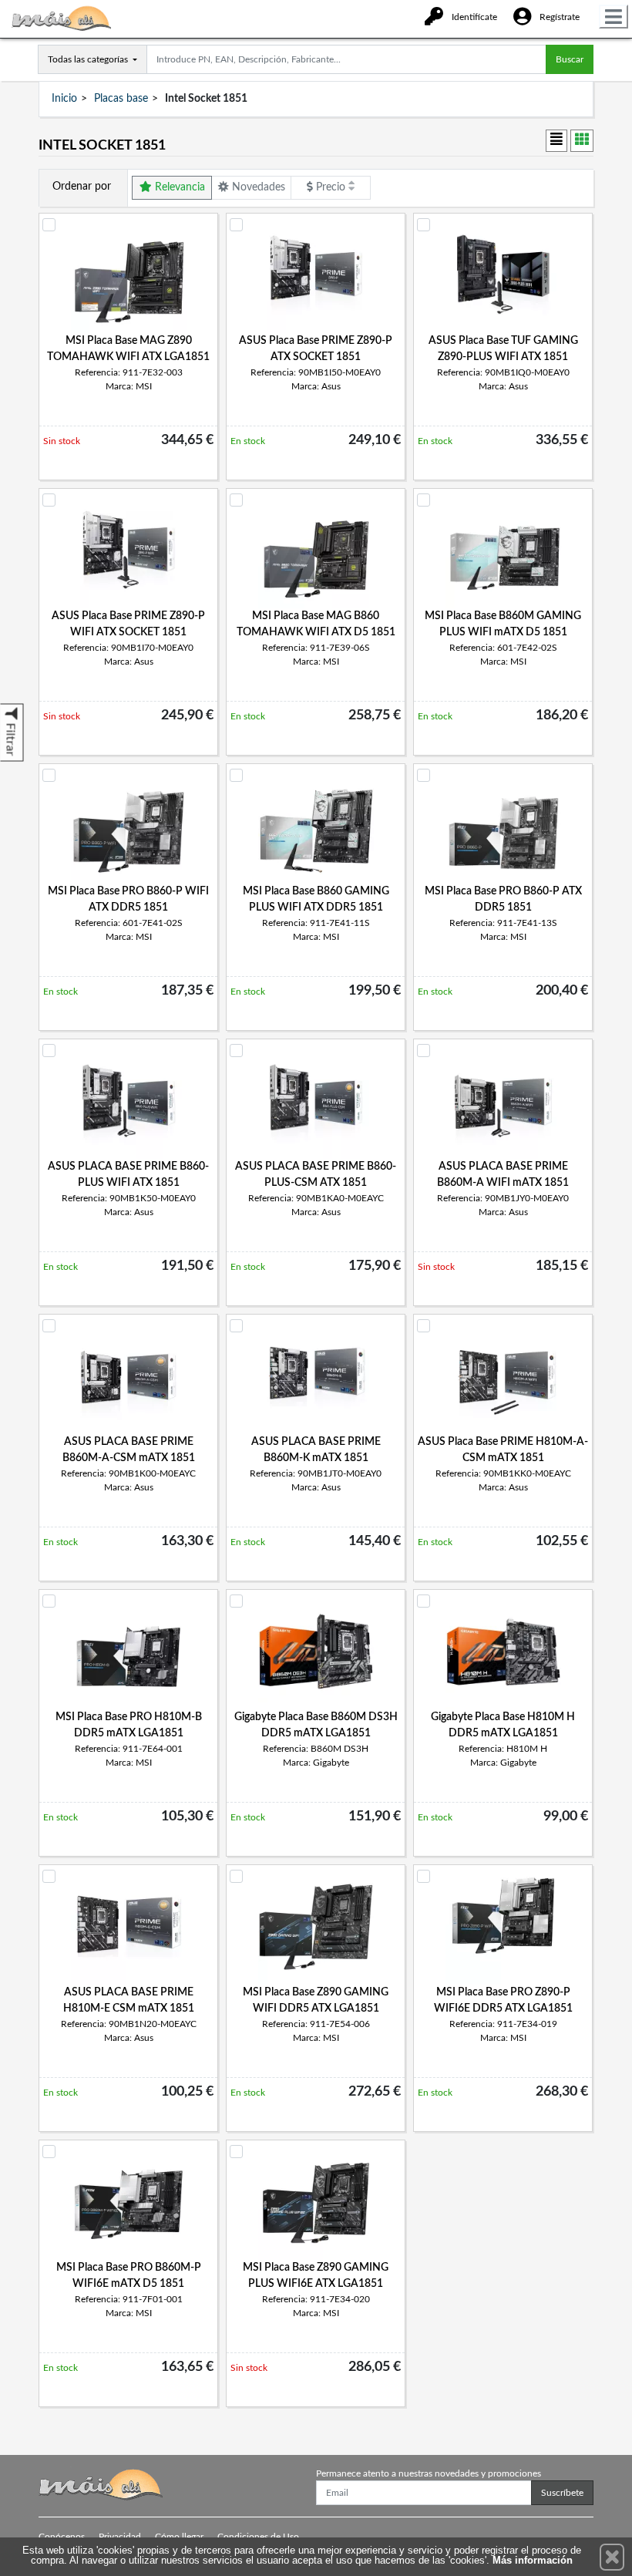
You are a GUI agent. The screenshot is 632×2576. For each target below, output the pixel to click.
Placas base (121, 99)
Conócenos (62, 2537)
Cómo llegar (179, 2537)
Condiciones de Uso (258, 2537)
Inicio (64, 99)
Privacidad (120, 2537)
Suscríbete (562, 2493)
